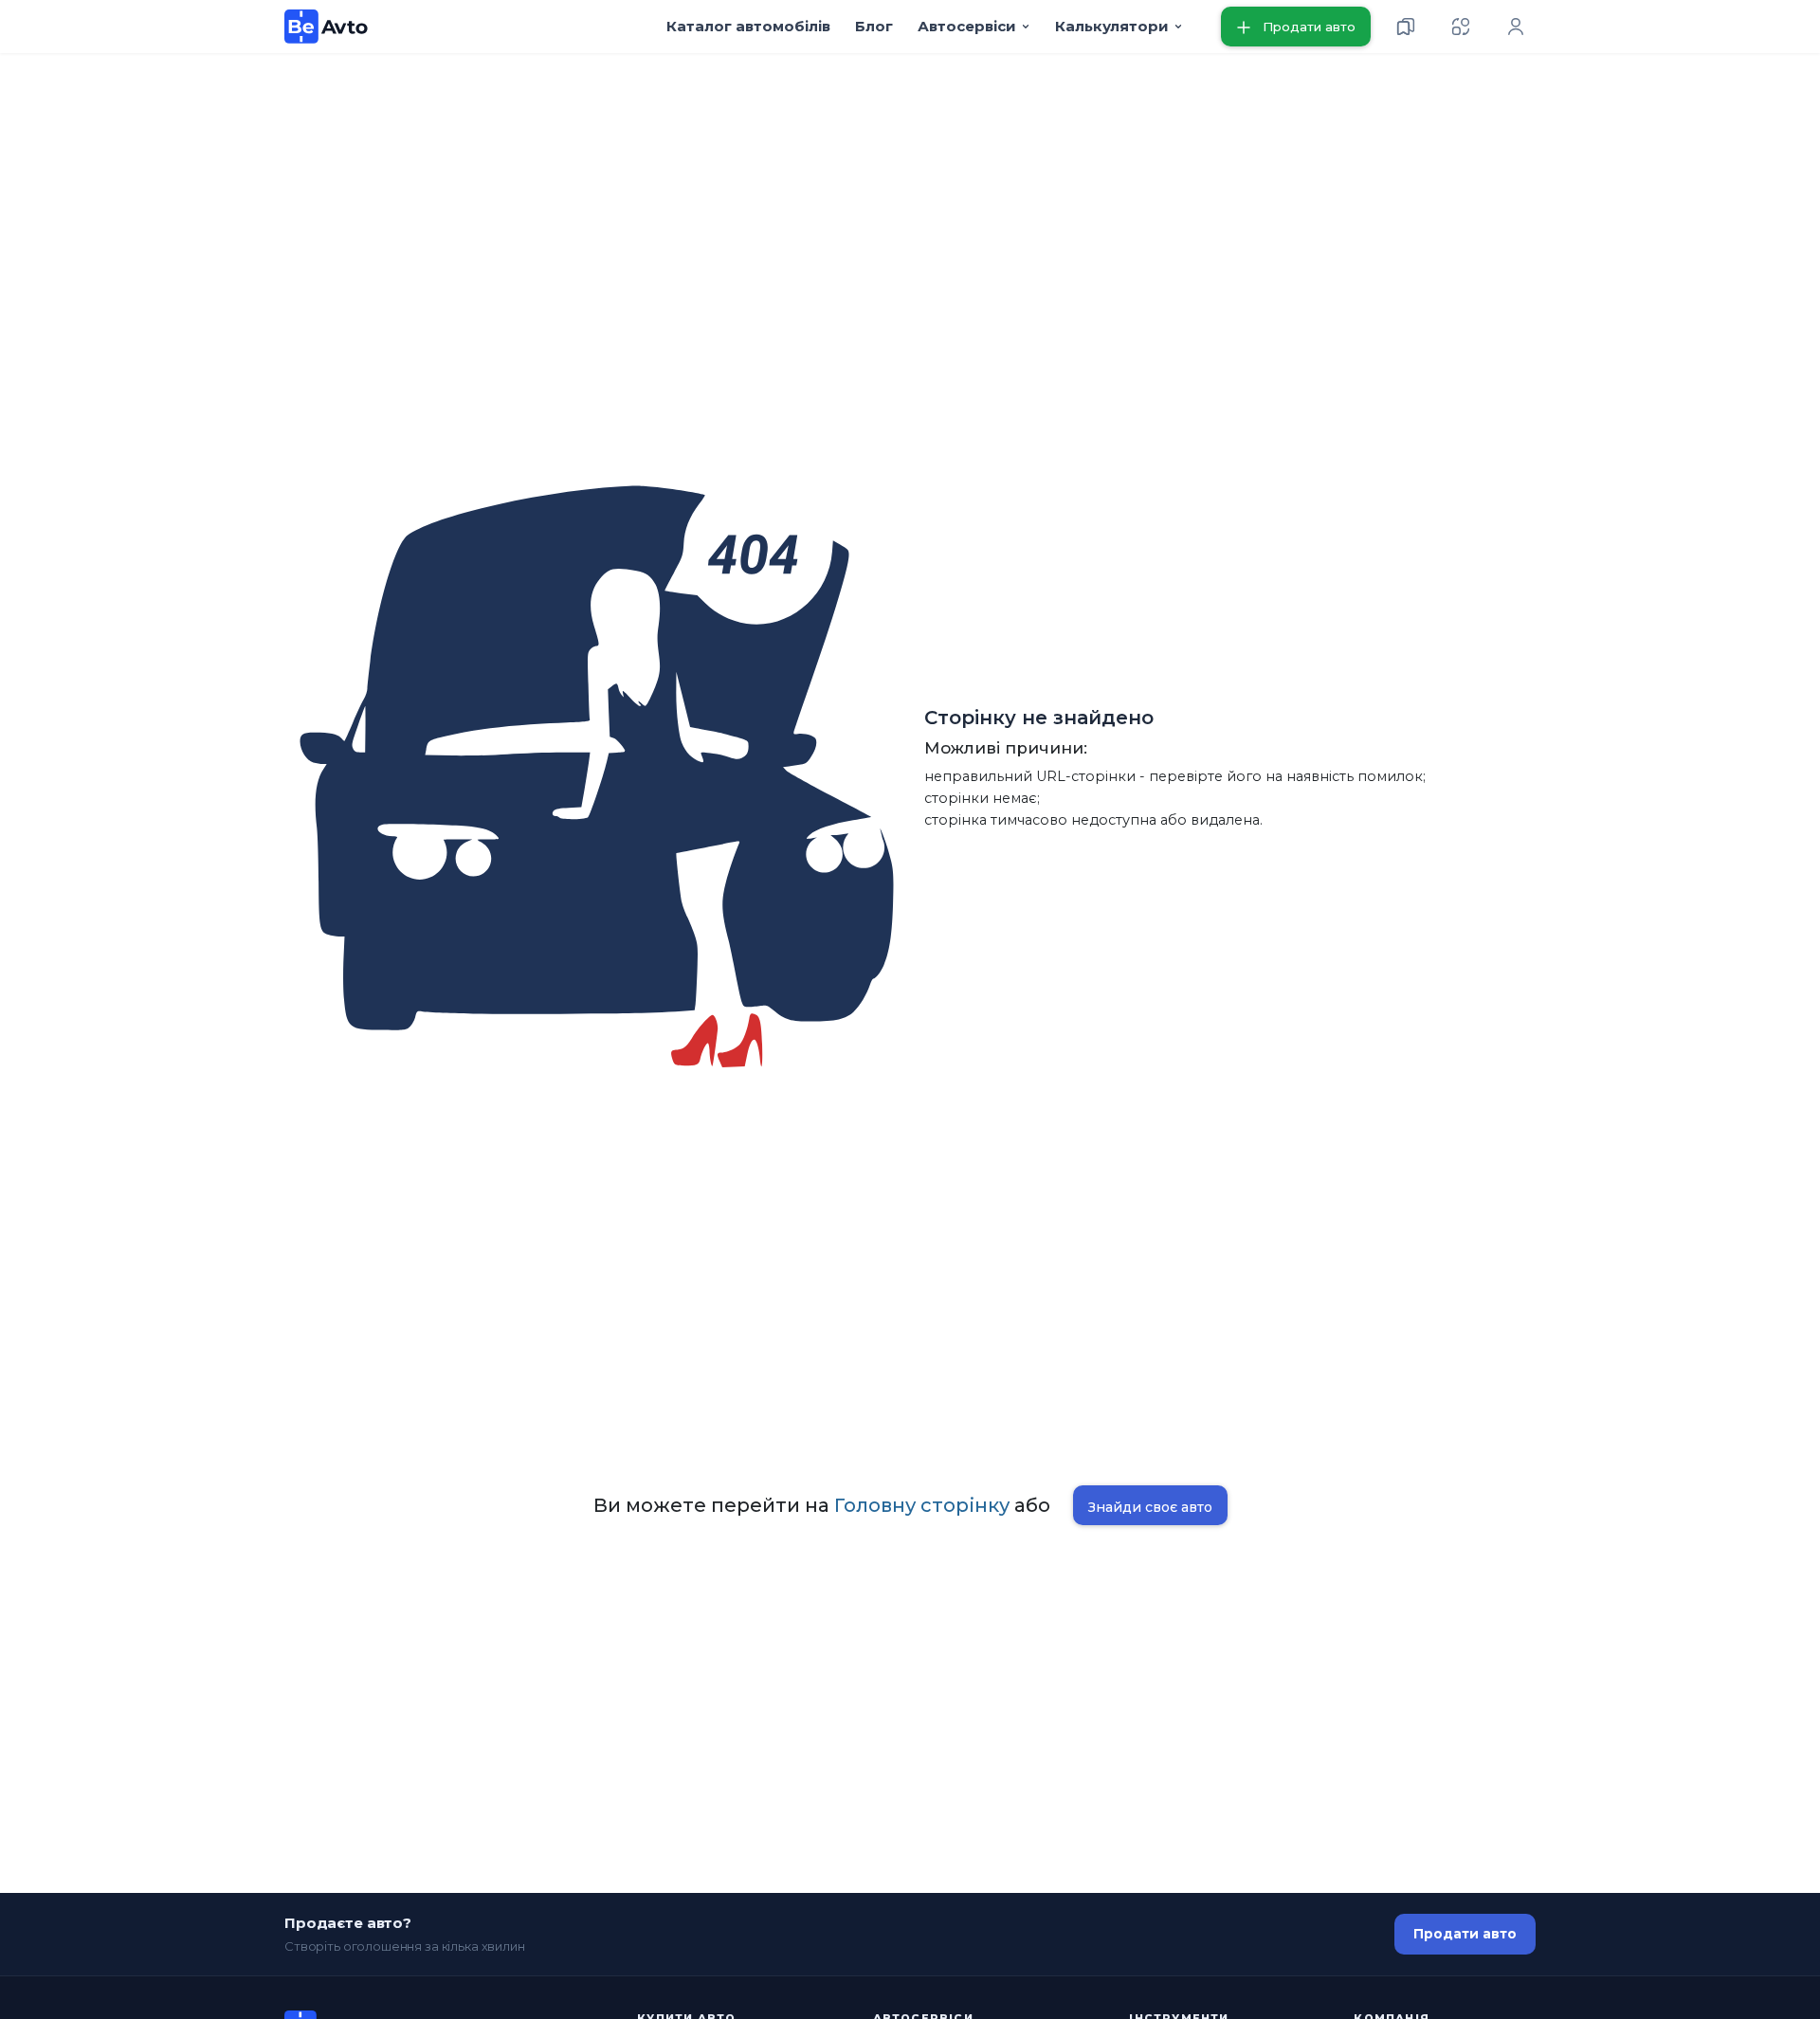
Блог (874, 26)
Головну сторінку (922, 1505)
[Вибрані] (1406, 27)
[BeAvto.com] (327, 27)
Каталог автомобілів (748, 26)
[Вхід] (1516, 27)
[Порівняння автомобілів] (1461, 27)
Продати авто (1465, 1934)
